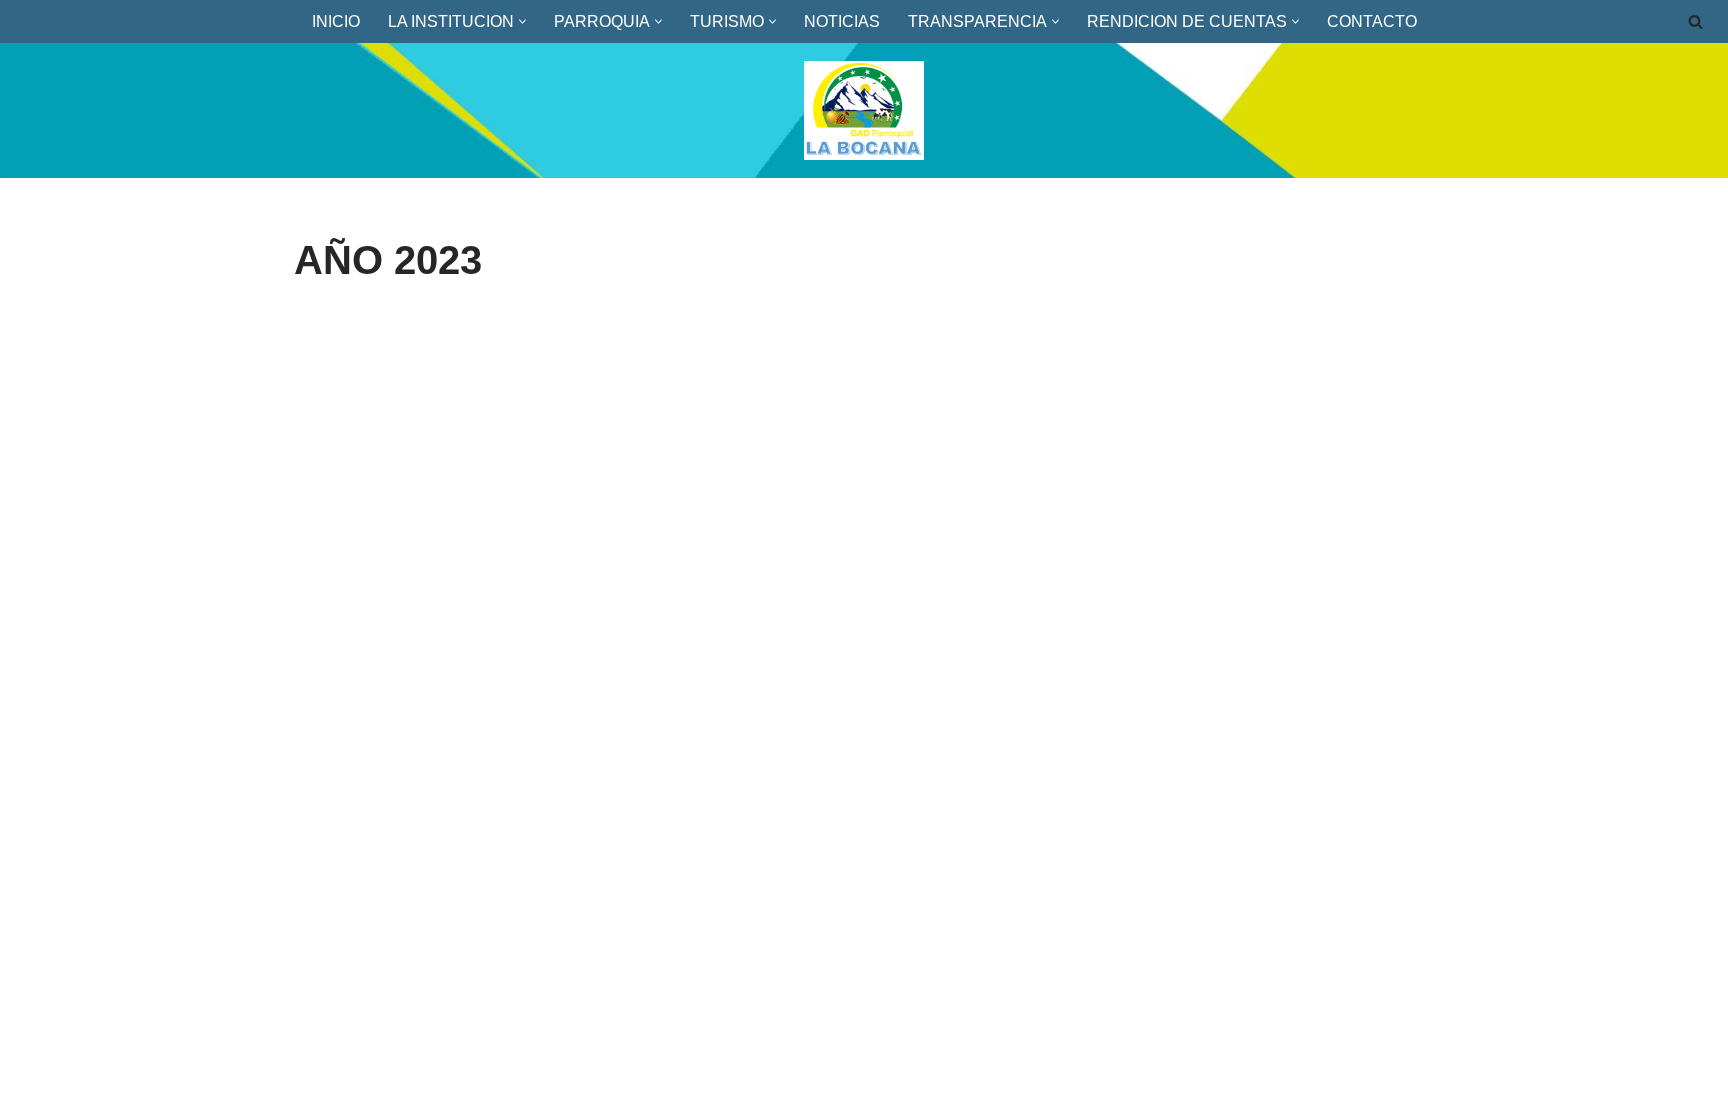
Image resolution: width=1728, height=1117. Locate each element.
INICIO (336, 21)
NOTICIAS (842, 21)
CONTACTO (1372, 21)
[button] (522, 21)
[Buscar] (1695, 21)
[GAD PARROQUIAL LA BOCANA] (864, 110)
